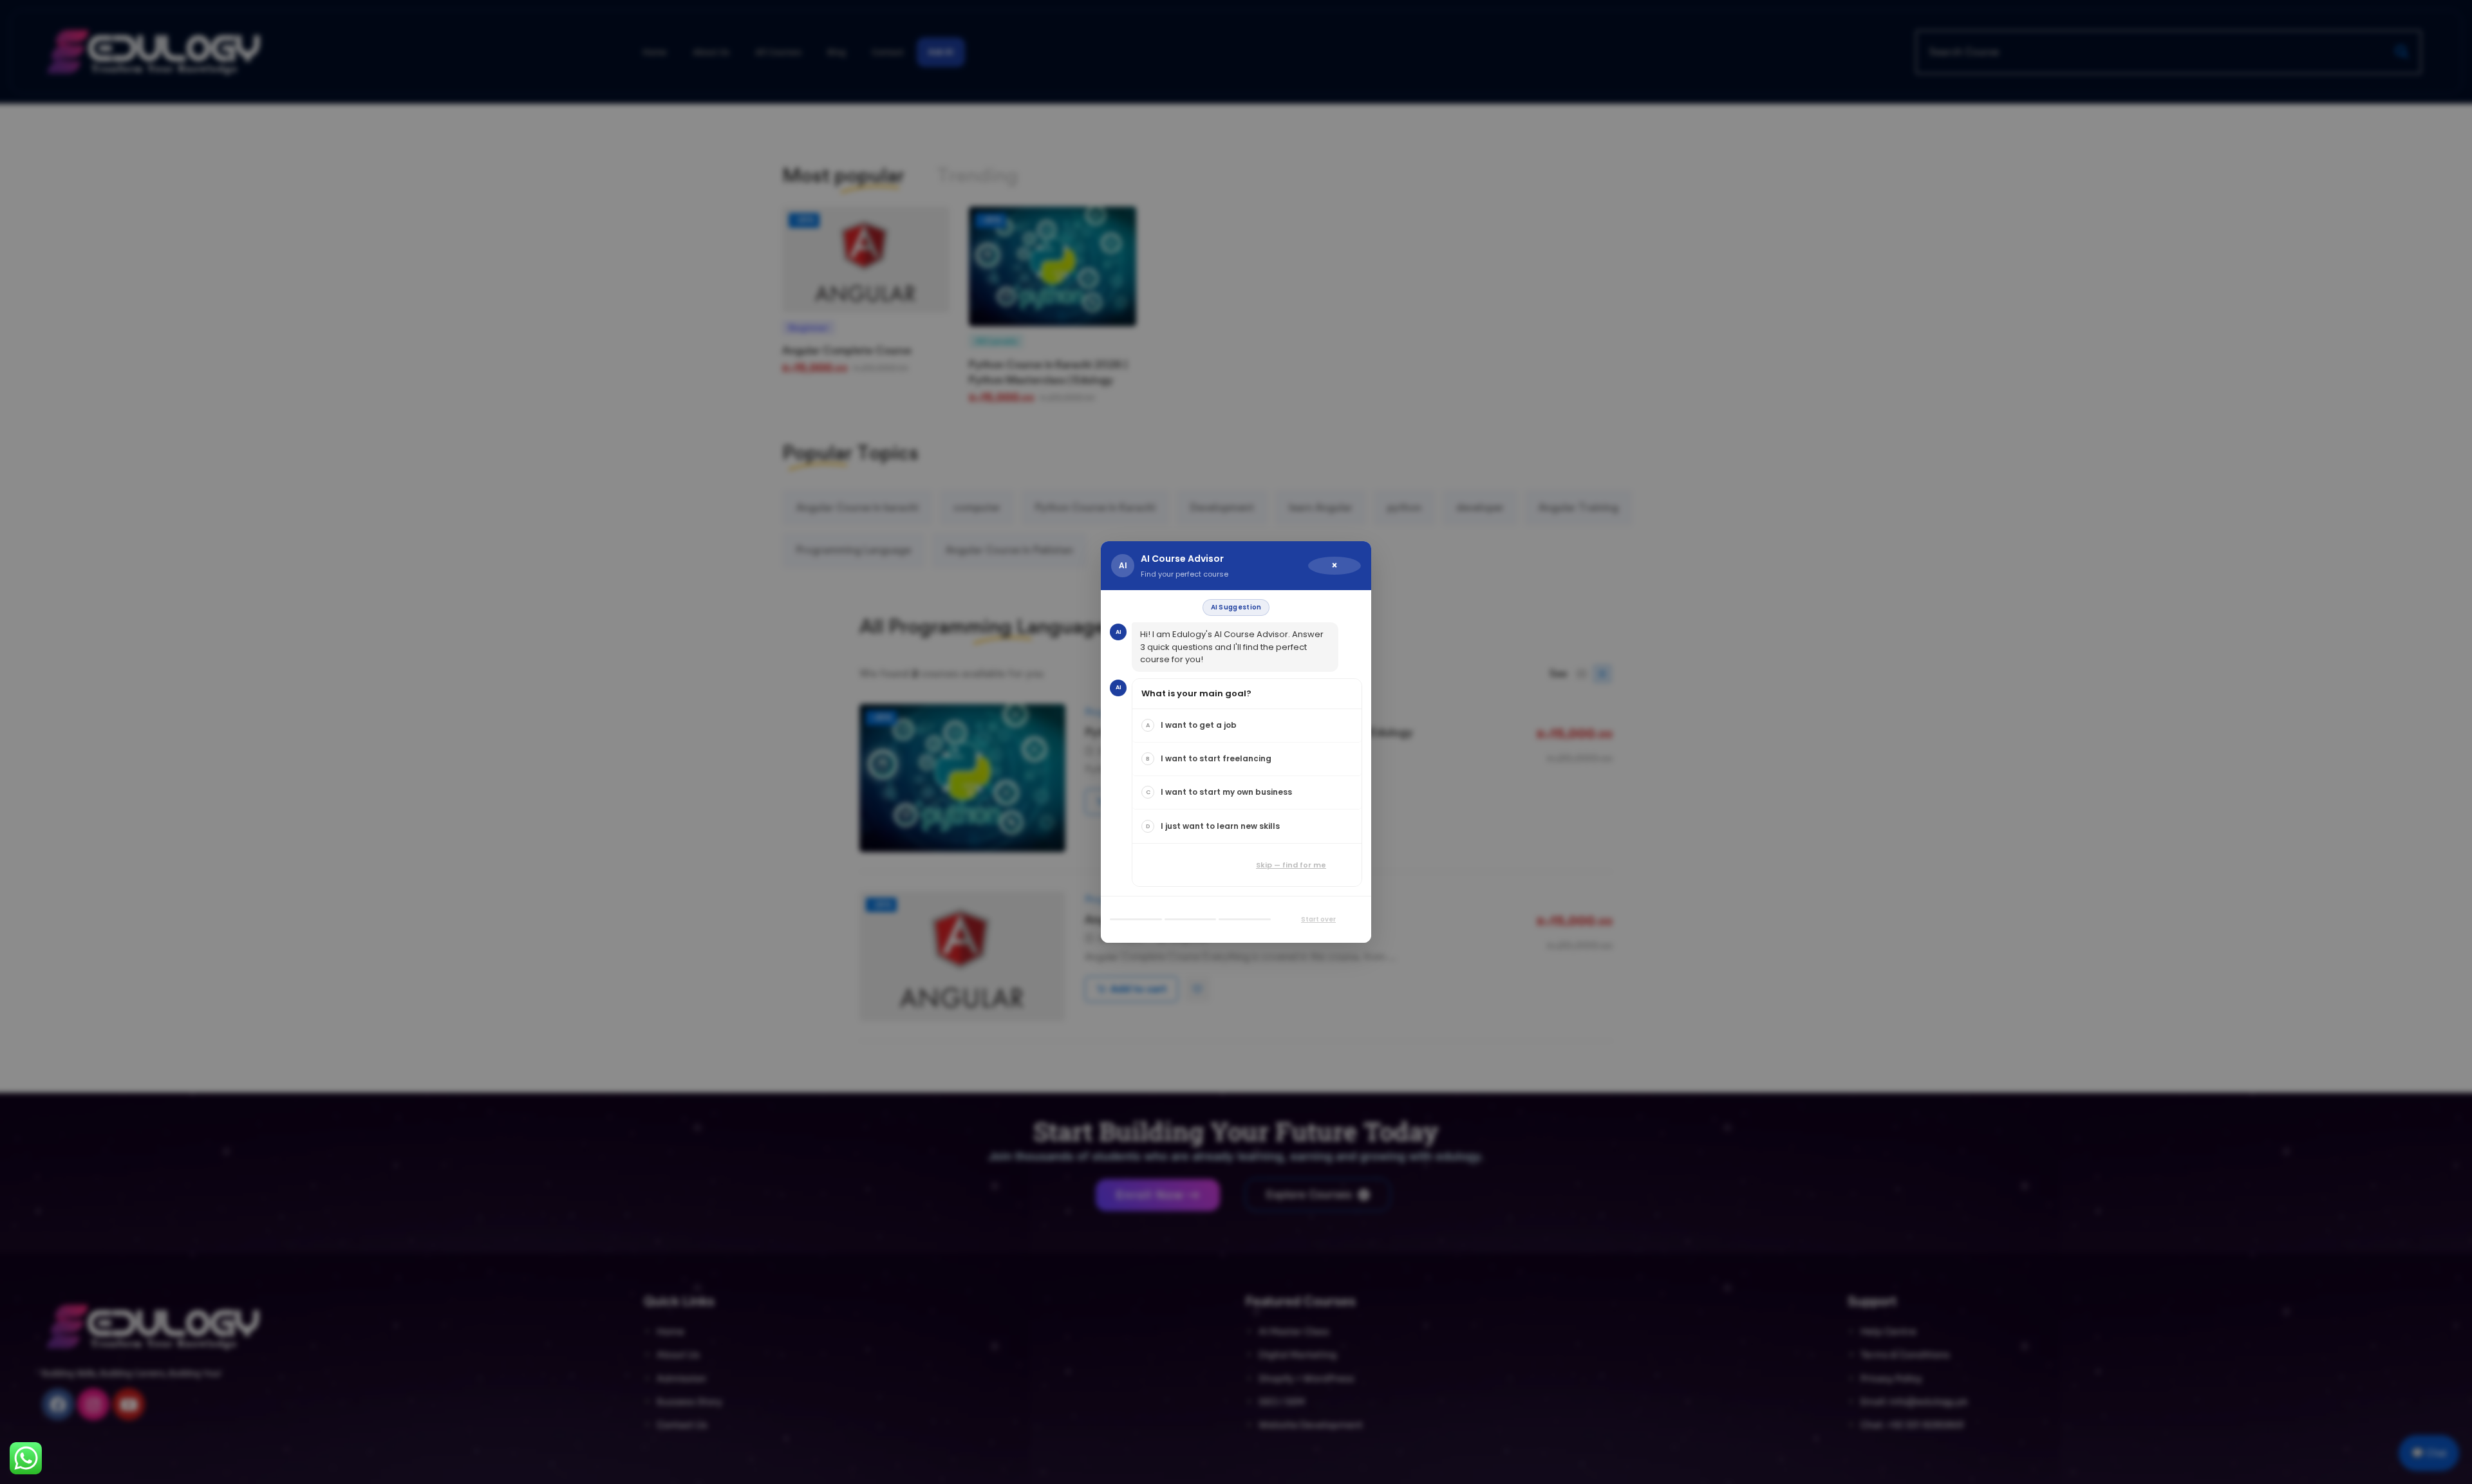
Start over (1318, 919)
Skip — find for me (1291, 865)
